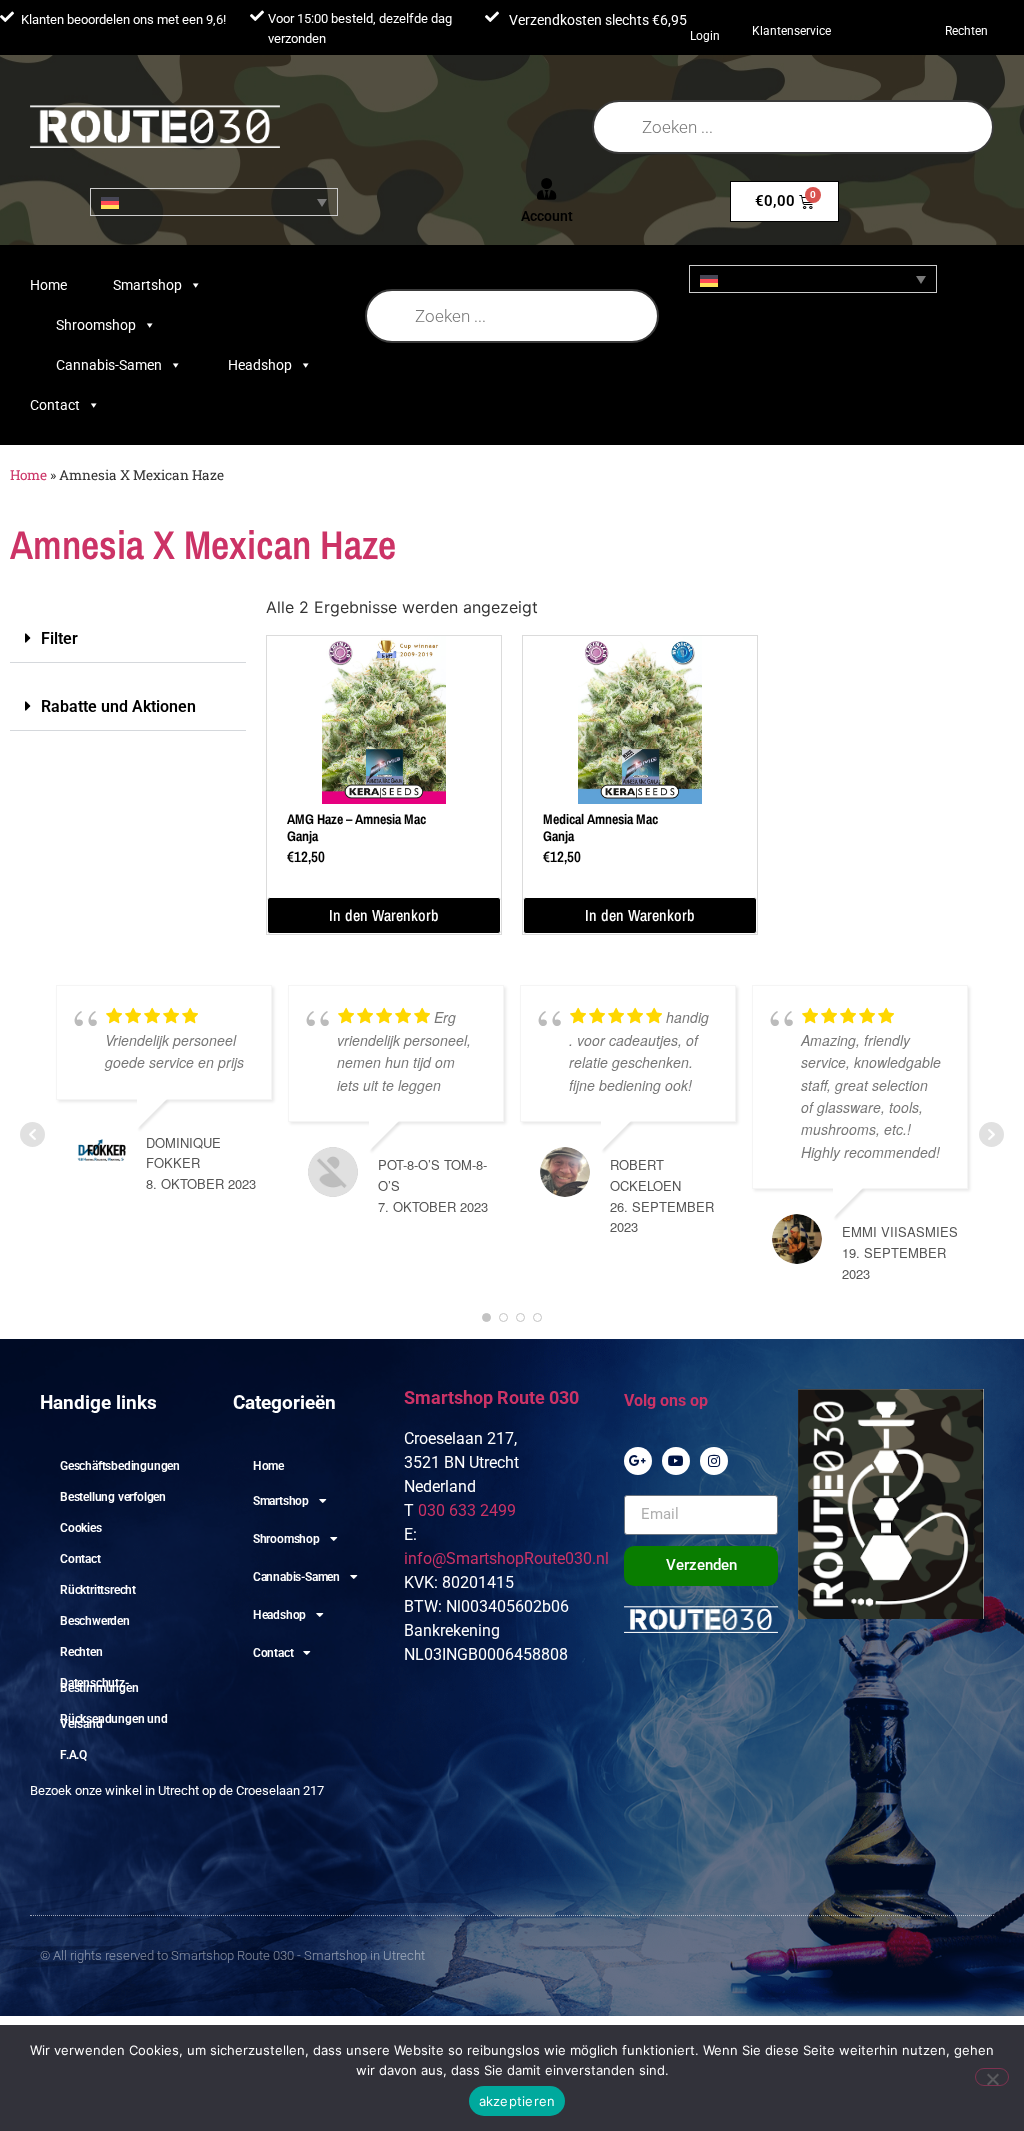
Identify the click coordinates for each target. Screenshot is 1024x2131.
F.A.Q (73, 1755)
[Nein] (992, 2077)
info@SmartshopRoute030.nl (506, 1558)
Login (705, 36)
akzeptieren (517, 2101)
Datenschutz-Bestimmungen (99, 1685)
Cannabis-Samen (109, 365)
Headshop (260, 365)
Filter (59, 638)
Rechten (966, 31)
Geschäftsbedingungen (120, 1466)
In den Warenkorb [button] (384, 915)
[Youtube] (676, 1461)
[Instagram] (714, 1461)
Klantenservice (791, 31)
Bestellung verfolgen (113, 1497)
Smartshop (147, 285)
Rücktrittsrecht (98, 1590)
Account (547, 216)
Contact (55, 405)
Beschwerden (95, 1621)
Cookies (81, 1528)
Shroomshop (96, 325)
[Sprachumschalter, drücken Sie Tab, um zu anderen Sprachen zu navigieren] (214, 202)
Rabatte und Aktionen (118, 706)
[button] (128, 639)
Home (48, 285)
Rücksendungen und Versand (114, 1721)
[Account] (547, 189)
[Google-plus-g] (638, 1461)
